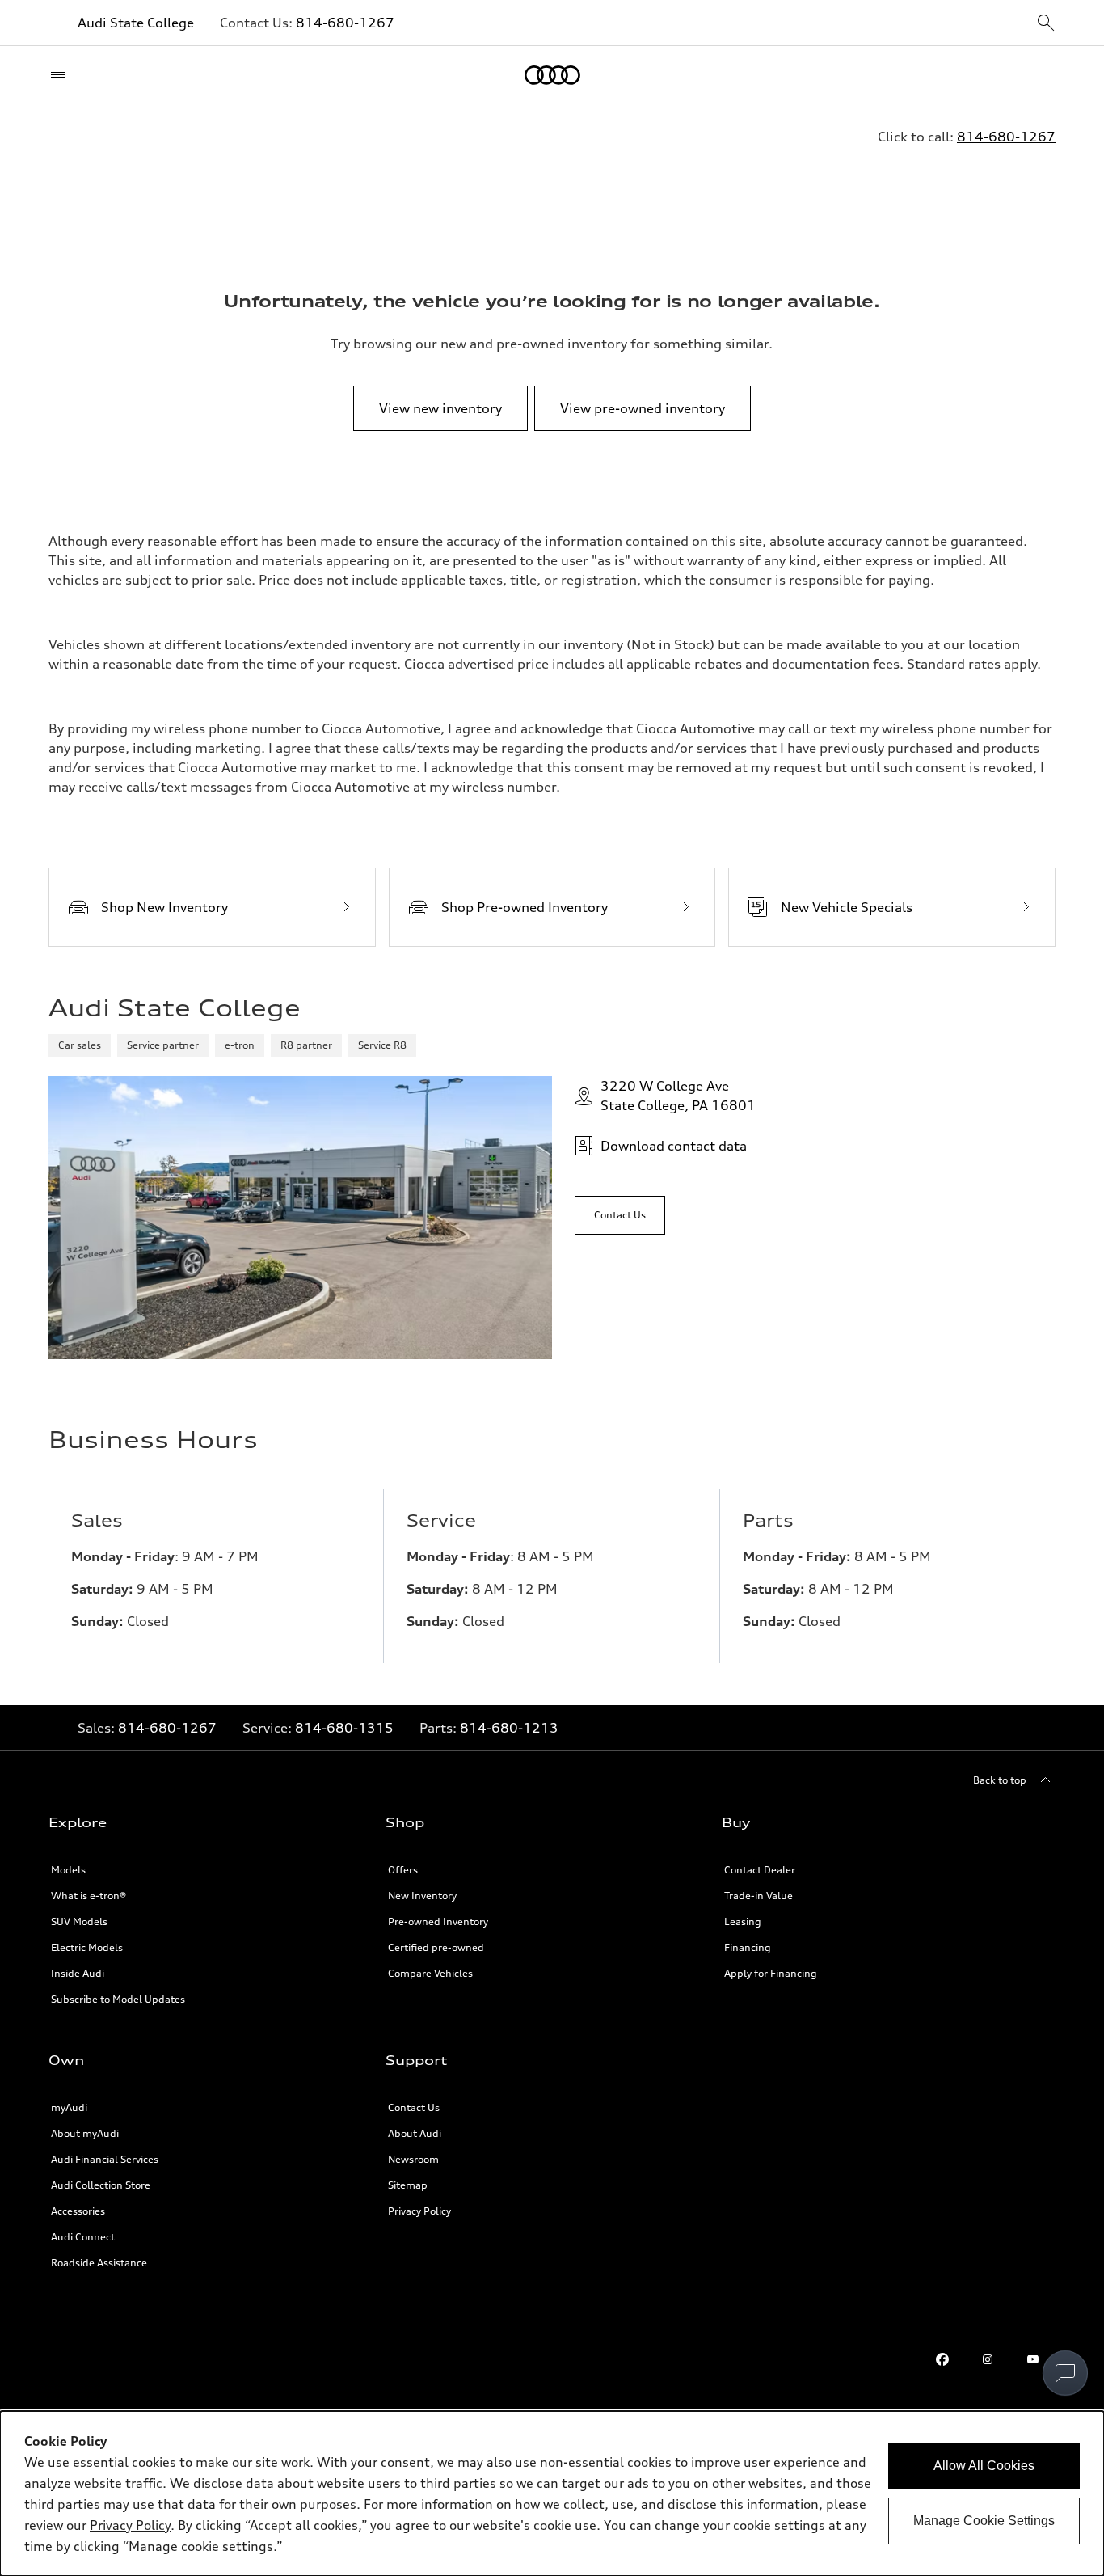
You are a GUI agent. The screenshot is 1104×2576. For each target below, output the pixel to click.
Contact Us (414, 2107)
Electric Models (87, 1947)
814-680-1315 (344, 1728)
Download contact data (674, 1146)
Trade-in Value (758, 1896)
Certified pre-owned (436, 1947)
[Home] (552, 75)
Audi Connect (83, 2237)
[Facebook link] (942, 2359)
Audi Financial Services (105, 2159)
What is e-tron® (88, 1896)
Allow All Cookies (984, 2466)
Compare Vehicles (430, 1973)
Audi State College (136, 23)
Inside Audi (78, 1973)
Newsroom (413, 2159)
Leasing (743, 1921)
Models (68, 1870)
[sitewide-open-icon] (1046, 24)
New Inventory (422, 1896)
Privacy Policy (419, 2211)
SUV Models (79, 1921)
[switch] (1065, 2373)
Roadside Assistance (99, 2263)
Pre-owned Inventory (438, 1921)
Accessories (78, 2211)
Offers (403, 1870)
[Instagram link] (988, 2359)
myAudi (69, 2107)
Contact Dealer (760, 1870)
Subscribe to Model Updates (118, 1999)
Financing (748, 1947)
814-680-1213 (509, 1728)
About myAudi (85, 2133)
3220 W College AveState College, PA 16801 (678, 1096)
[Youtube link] (1033, 2359)
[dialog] (552, 2494)
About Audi (415, 2133)
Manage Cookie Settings (984, 2521)
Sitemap (408, 2185)
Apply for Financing (771, 1973)
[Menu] (62, 75)
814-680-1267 (345, 23)
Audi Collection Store (101, 2185)
